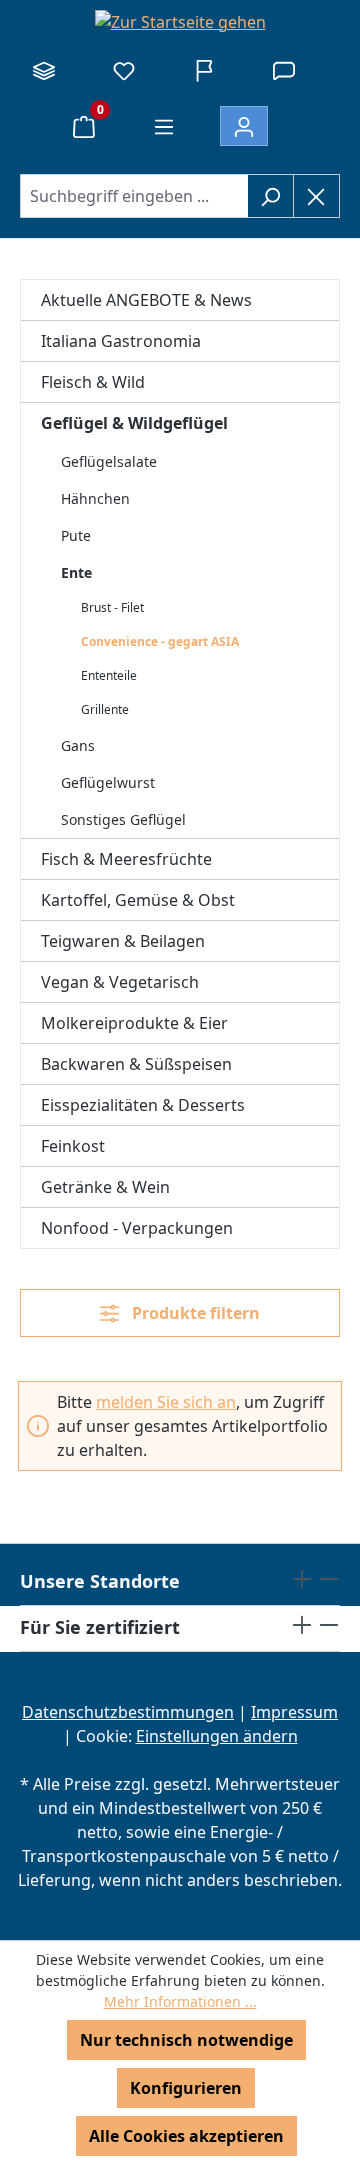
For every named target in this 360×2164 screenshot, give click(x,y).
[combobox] (134, 196)
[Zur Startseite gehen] (180, 21)
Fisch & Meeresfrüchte (126, 859)
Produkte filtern (194, 1313)
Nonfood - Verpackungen (137, 1228)
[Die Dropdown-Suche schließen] (316, 196)
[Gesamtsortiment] (44, 70)
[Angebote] (204, 70)
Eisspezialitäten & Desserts (143, 1105)
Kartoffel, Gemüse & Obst (138, 900)
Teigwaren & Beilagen (123, 941)
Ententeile (109, 675)
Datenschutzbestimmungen (128, 1712)
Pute (76, 535)
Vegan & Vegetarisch (120, 982)
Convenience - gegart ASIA (160, 641)
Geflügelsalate (109, 461)
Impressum (294, 1712)
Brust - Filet (112, 607)
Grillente (105, 709)
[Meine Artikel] (124, 70)
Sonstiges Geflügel (123, 819)
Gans (78, 745)
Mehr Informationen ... (180, 2001)
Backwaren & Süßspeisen (136, 1064)
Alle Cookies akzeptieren (186, 2136)
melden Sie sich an (166, 1402)
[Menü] (164, 126)
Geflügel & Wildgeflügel (134, 423)
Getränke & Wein (105, 1187)
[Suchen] (270, 196)
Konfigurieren (186, 2088)
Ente (76, 572)
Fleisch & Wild (93, 382)
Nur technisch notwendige (186, 2040)
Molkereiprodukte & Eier (134, 1023)
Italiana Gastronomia (121, 341)
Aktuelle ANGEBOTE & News (146, 300)
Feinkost (73, 1146)
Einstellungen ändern (217, 1736)
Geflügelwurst (108, 782)
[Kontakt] (284, 70)
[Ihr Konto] (244, 126)
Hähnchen (95, 498)
